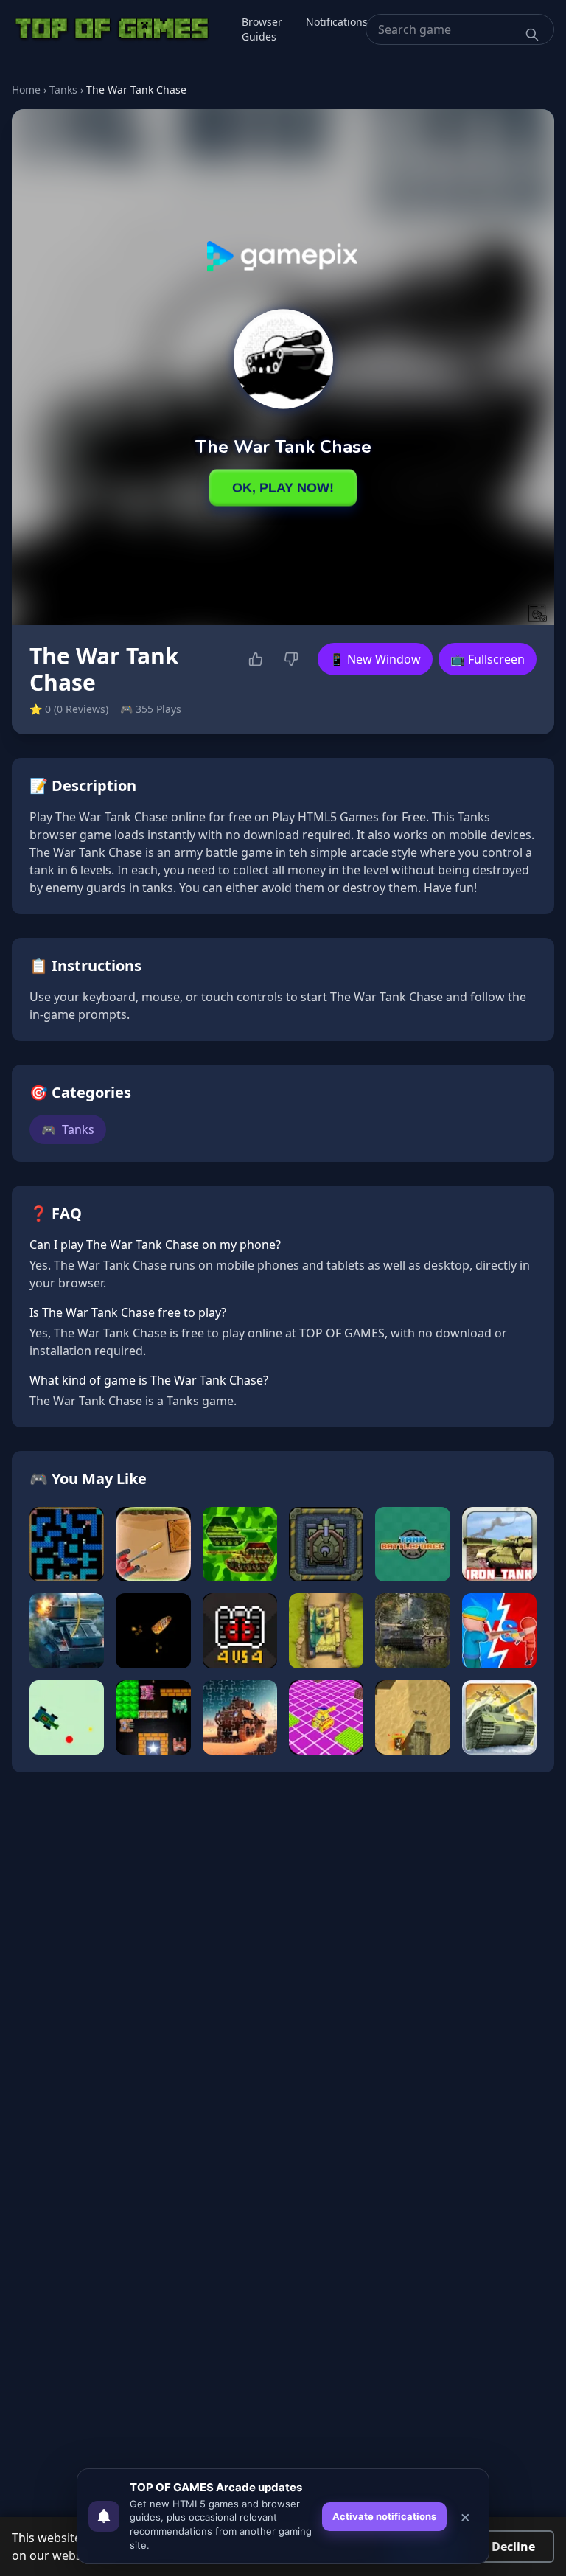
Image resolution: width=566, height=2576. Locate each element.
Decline (513, 2547)
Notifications (337, 22)
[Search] (532, 35)
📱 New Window (375, 659)
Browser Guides (262, 29)
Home (26, 90)
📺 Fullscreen (488, 659)
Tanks (63, 90)
